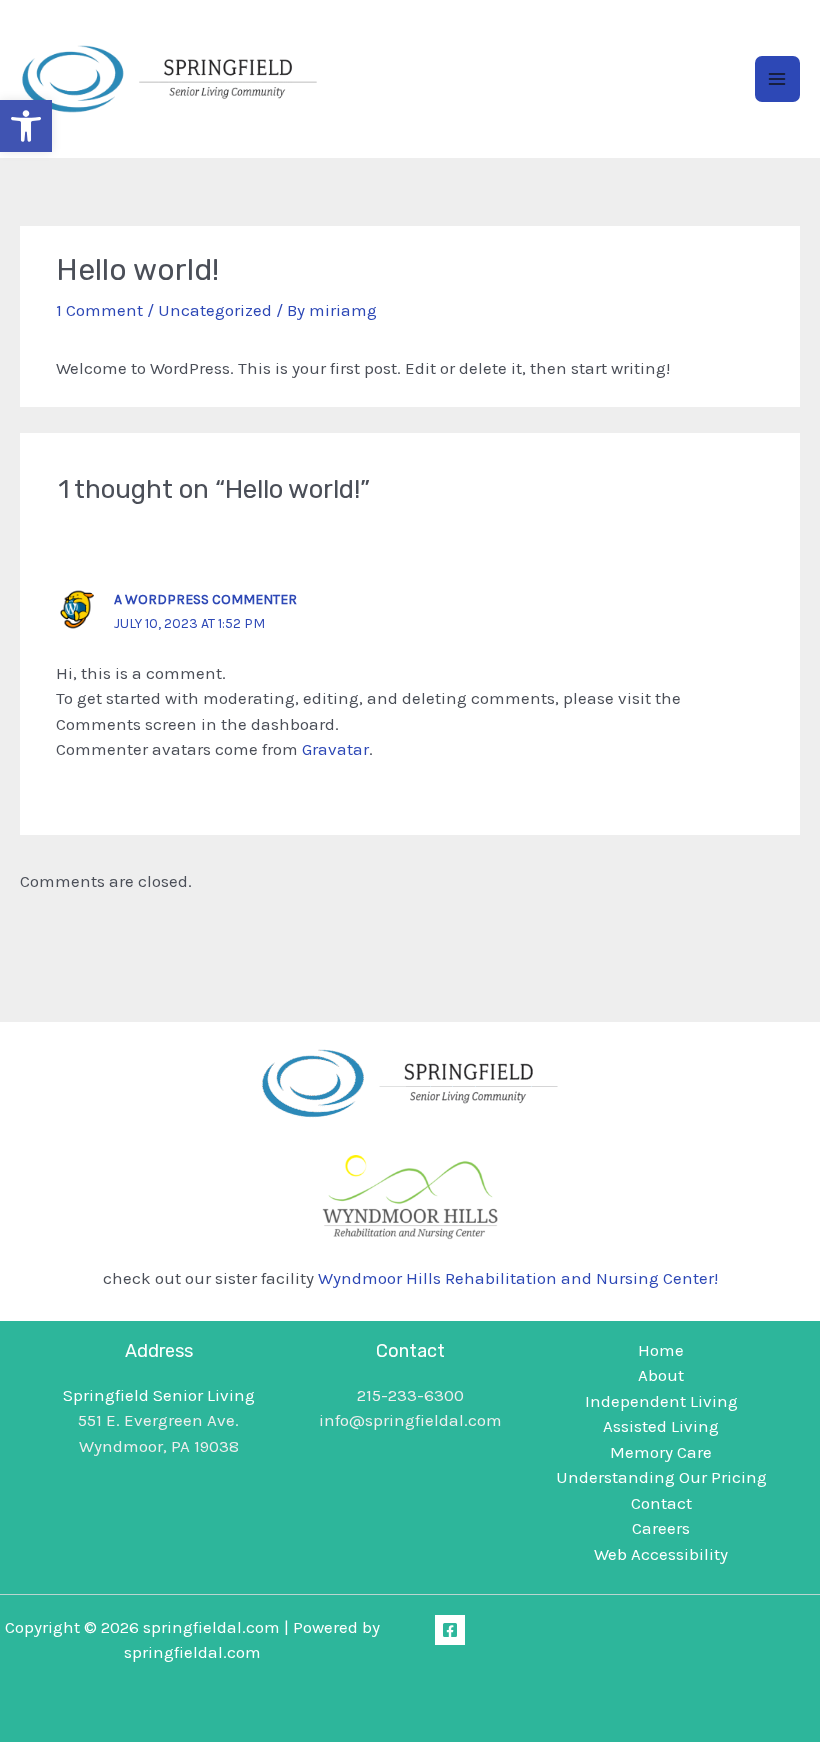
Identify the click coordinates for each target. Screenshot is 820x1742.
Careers (661, 1528)
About (661, 1375)
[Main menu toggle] (778, 79)
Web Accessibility (661, 1554)
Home (661, 1350)
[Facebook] (450, 1630)
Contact (661, 1503)
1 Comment (99, 310)
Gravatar (335, 749)
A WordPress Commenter (205, 599)
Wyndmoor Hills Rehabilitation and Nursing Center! (518, 1278)
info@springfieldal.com (410, 1420)
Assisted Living (661, 1426)
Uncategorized (215, 310)
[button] (26, 126)
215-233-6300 (410, 1395)
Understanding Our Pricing (661, 1477)
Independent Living (661, 1401)
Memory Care (661, 1452)
